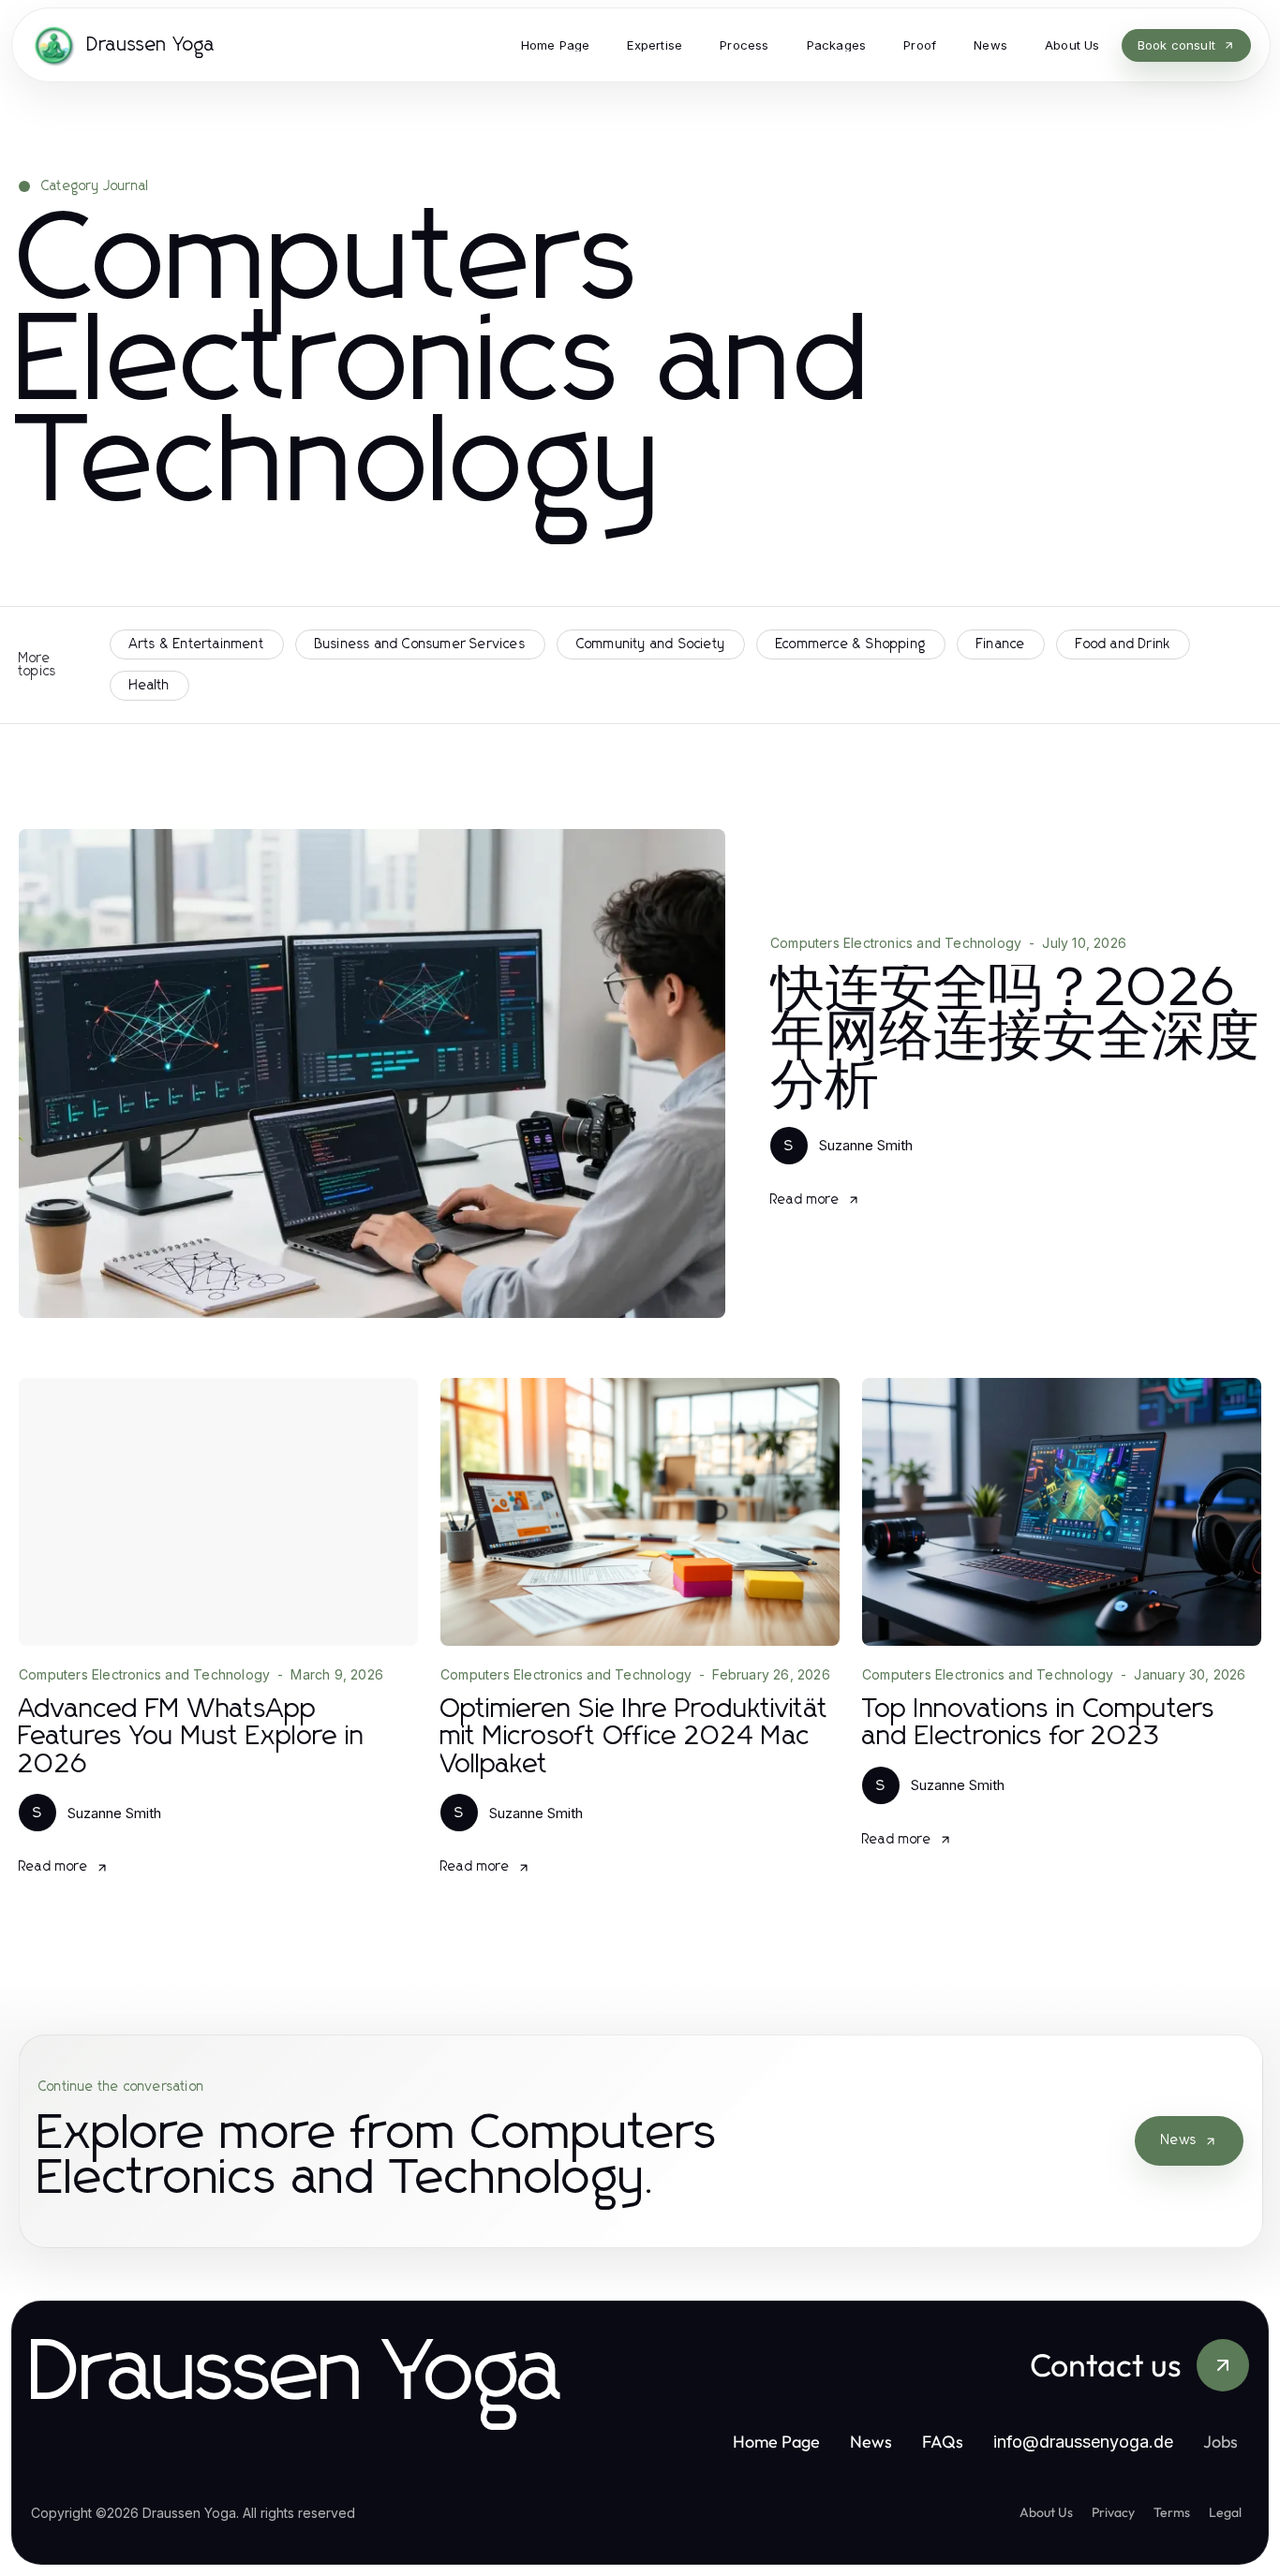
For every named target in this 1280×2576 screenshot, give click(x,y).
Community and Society (651, 644)
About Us (1046, 2512)
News (1179, 2140)
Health (149, 686)
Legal (1225, 2512)
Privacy (1113, 2512)
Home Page (776, 2442)
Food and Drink (1123, 644)
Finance (1001, 644)
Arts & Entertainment (197, 644)
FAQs (943, 2442)
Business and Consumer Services (420, 644)
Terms (1172, 2512)
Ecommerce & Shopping (851, 644)
